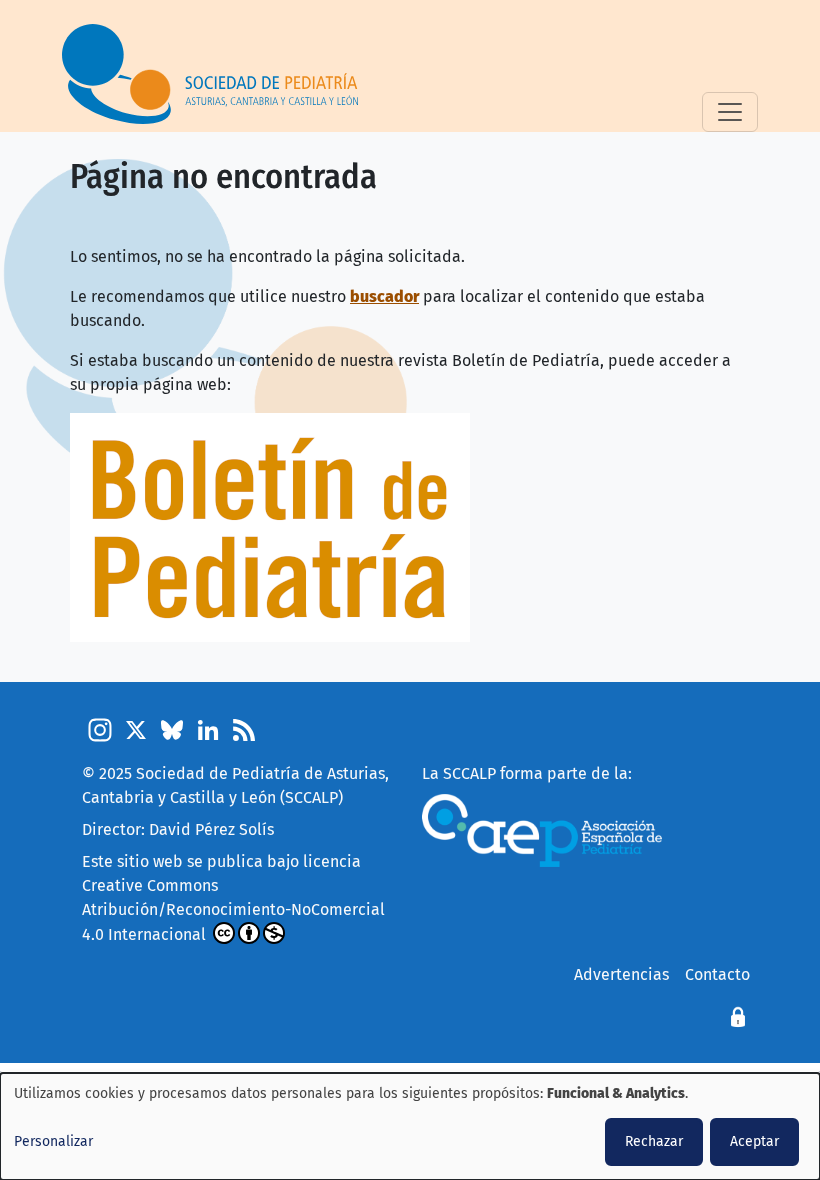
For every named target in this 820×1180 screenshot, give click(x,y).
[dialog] (410, 1126)
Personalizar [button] (53, 1141)
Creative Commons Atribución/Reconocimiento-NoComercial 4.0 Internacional (233, 910)
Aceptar (754, 1141)
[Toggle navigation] (730, 112)
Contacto (717, 974)
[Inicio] (218, 74)
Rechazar (654, 1141)
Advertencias (621, 974)
